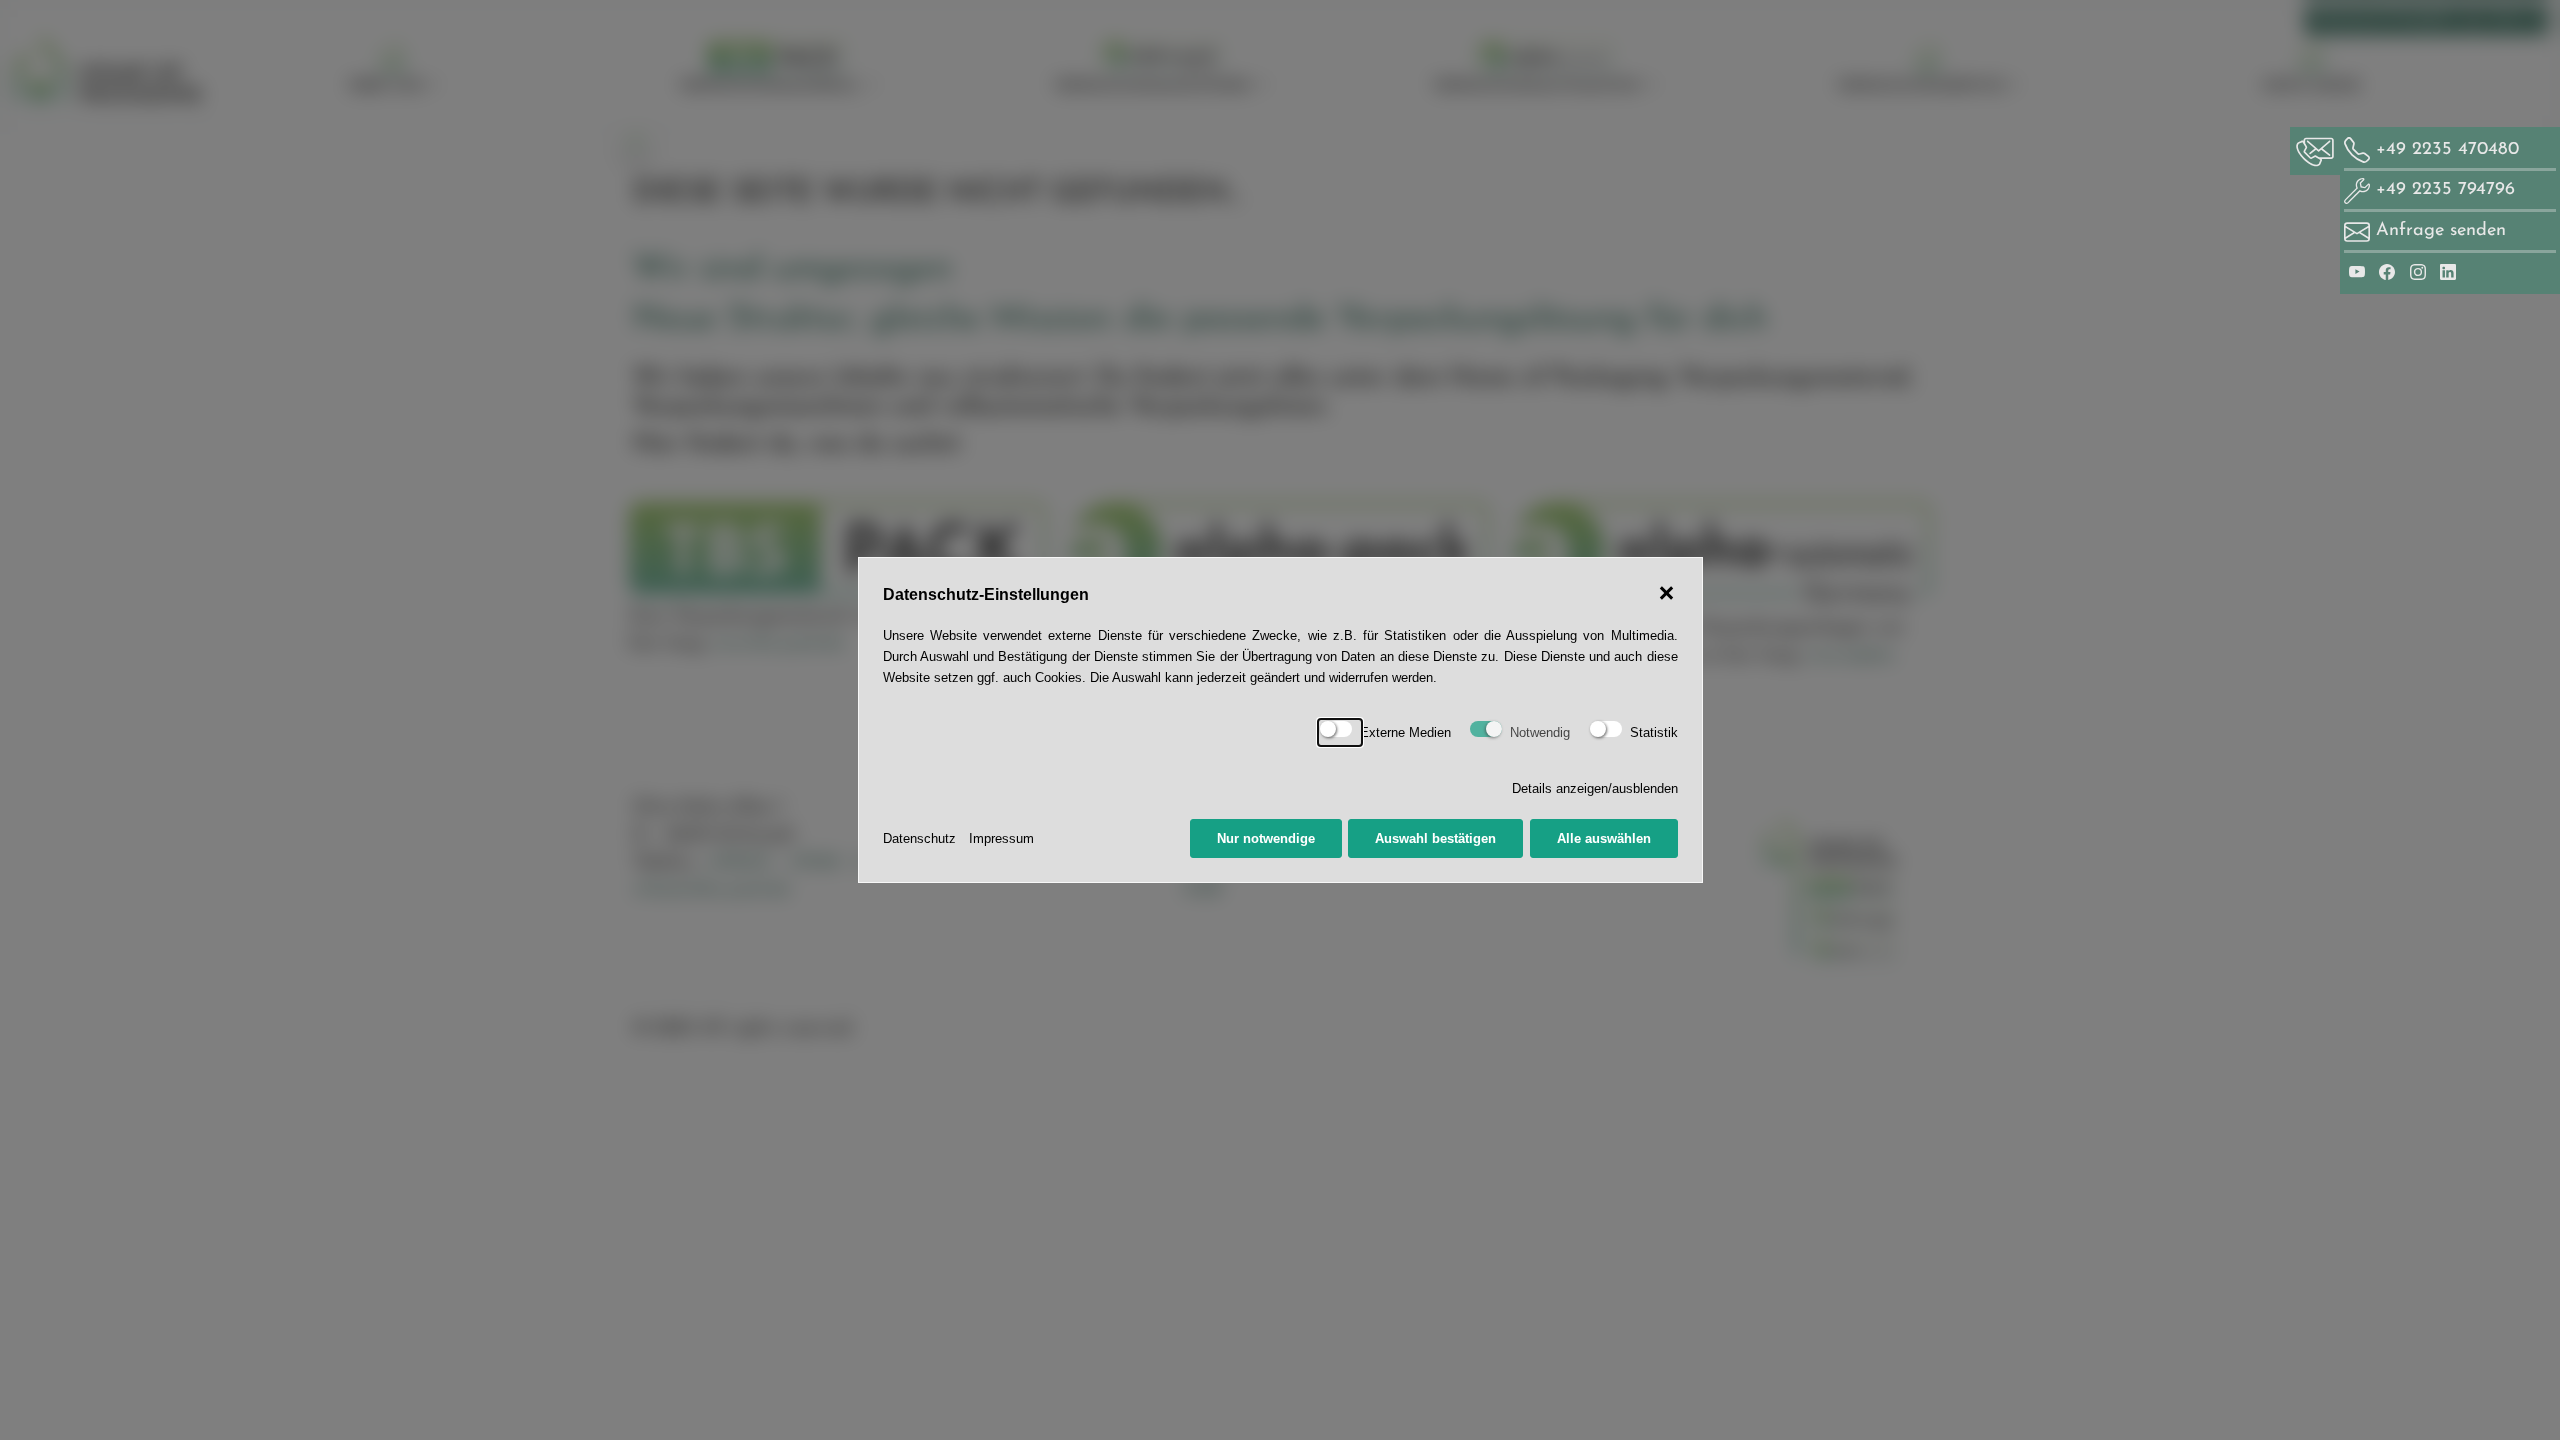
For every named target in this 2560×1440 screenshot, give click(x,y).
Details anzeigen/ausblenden (1595, 788)
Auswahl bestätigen (1435, 838)
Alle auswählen (1604, 838)
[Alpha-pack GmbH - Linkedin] (2448, 271)
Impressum (1001, 838)
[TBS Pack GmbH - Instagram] (2421, 271)
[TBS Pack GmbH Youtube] (2360, 271)
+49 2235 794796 (2442, 189)
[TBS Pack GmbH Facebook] (2390, 271)
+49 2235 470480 (2444, 149)
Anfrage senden (2441, 230)
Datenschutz (919, 838)
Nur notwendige (1266, 838)
